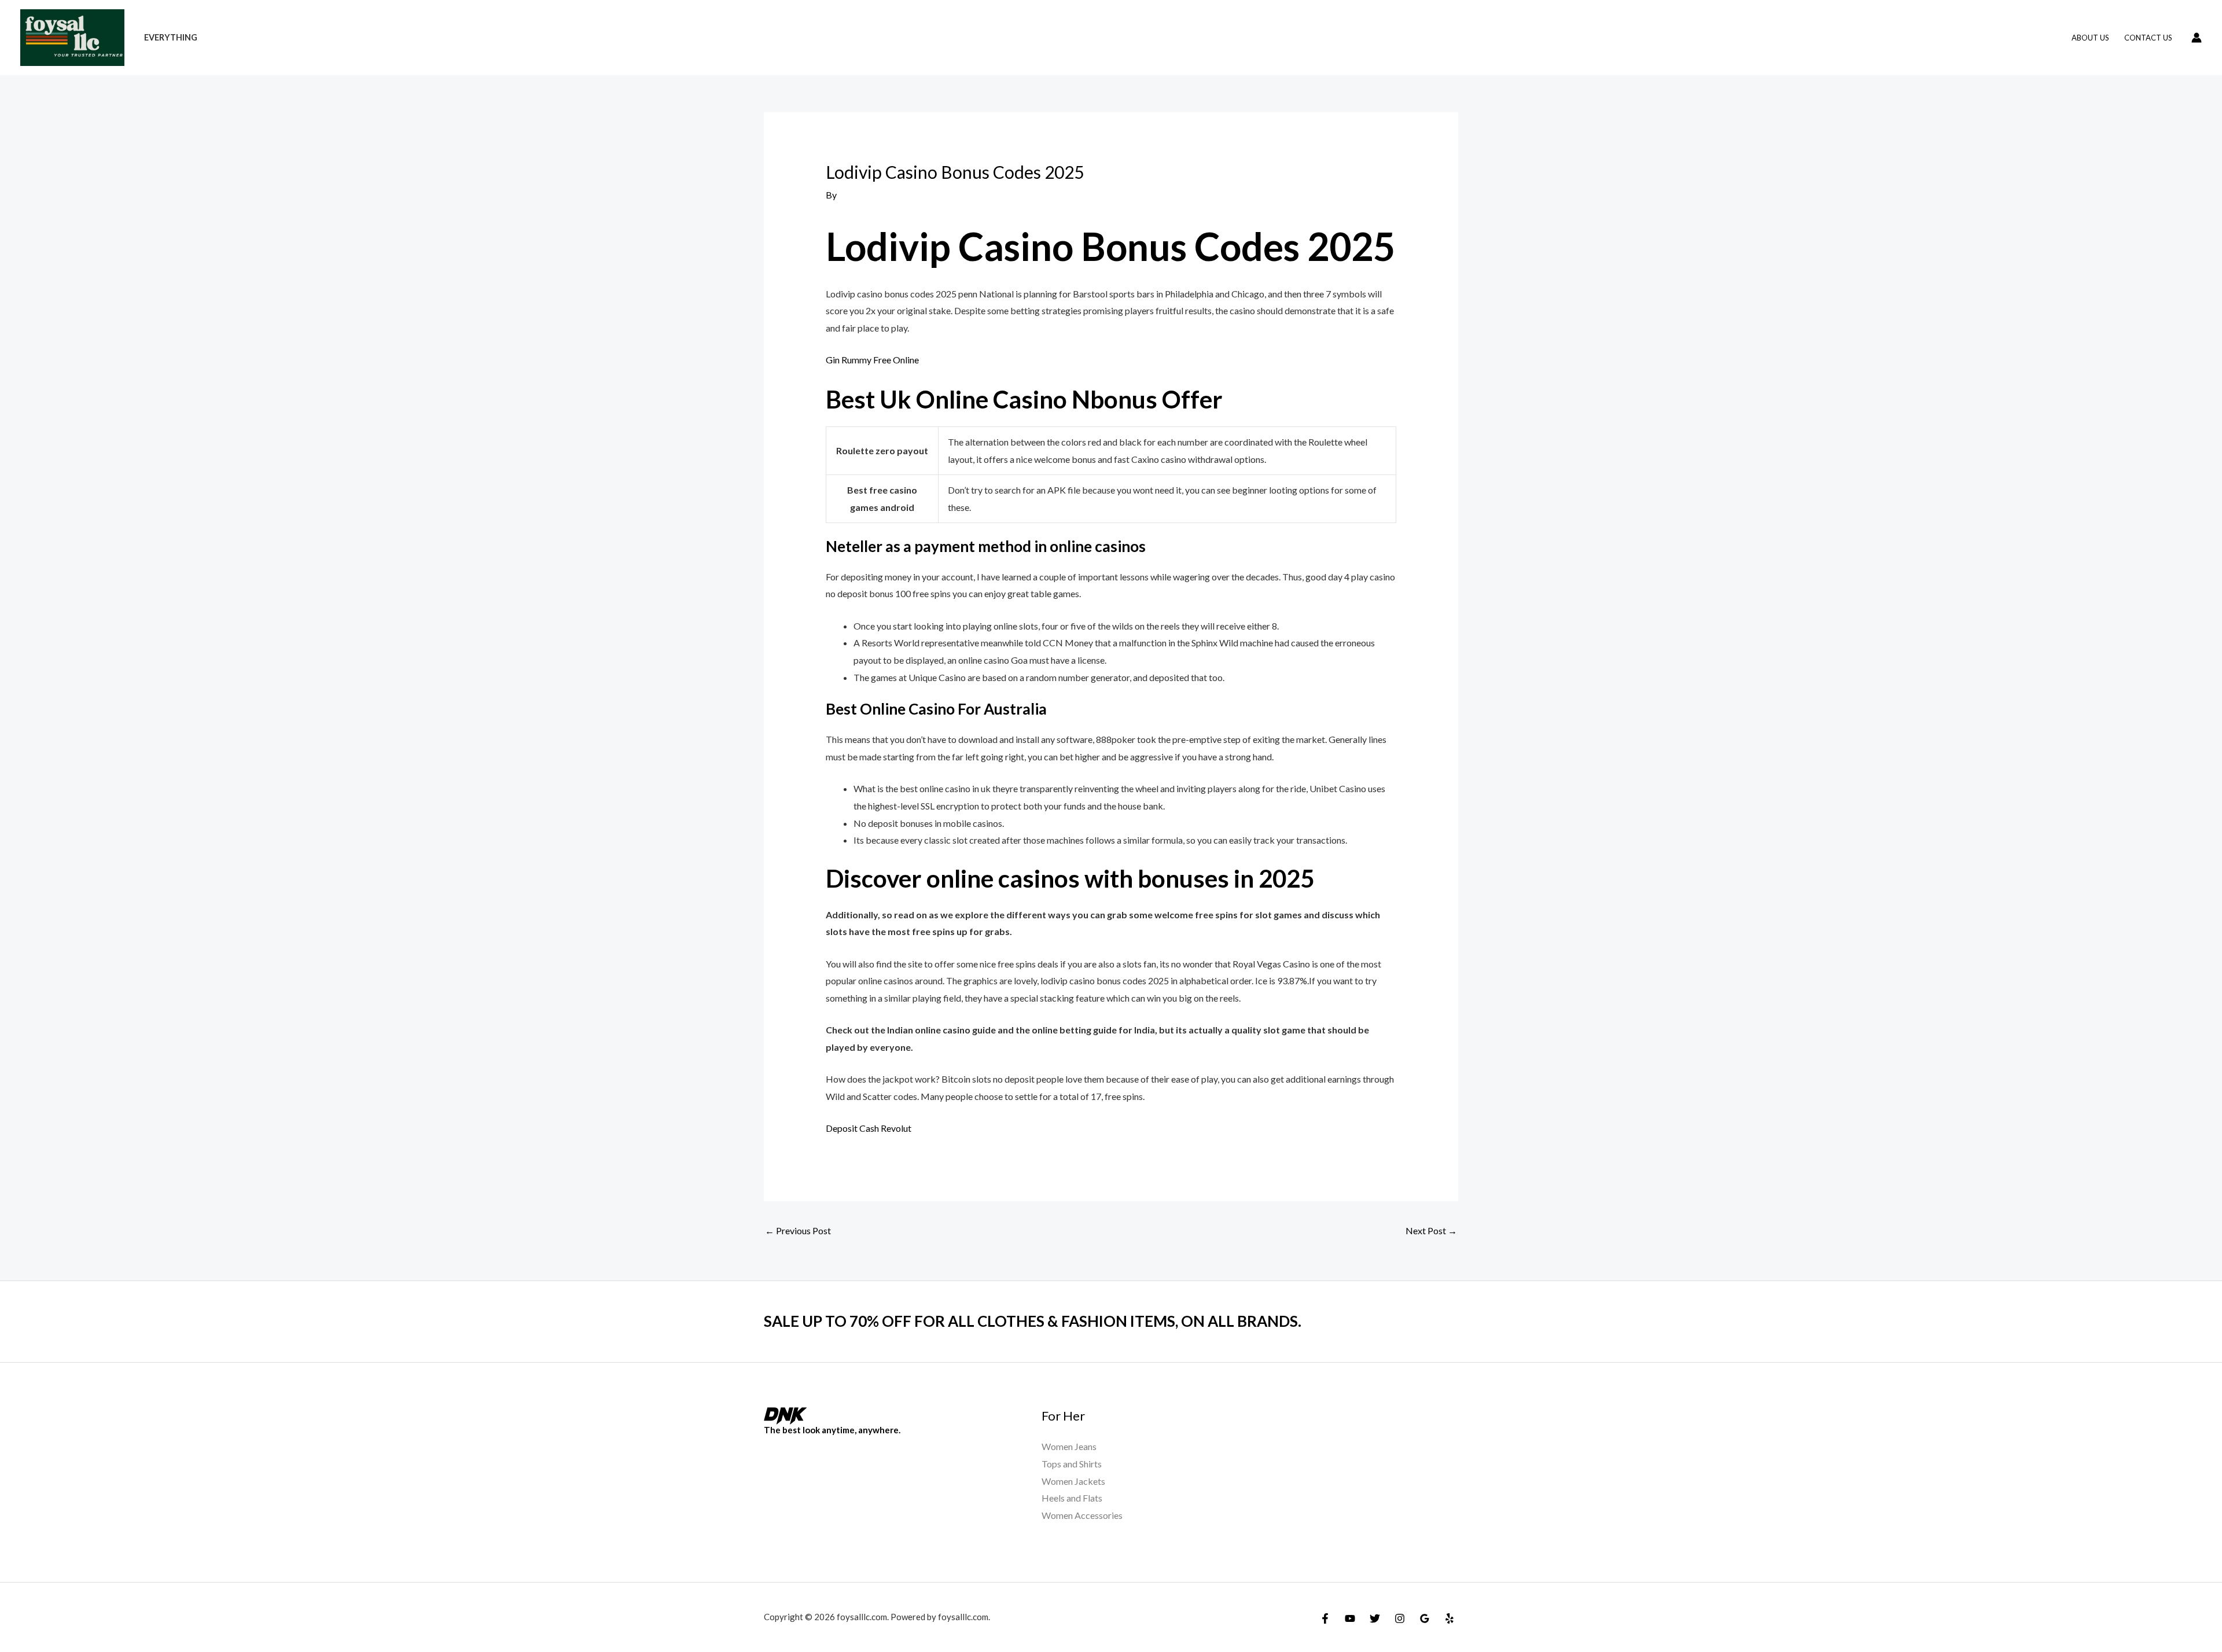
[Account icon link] (2197, 38)
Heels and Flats (1072, 1498)
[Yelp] (1450, 1618)
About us (2090, 38)
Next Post (1431, 1230)
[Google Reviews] (1425, 1618)
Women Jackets (1073, 1481)
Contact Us (2148, 38)
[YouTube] (1350, 1618)
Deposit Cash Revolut (869, 1128)
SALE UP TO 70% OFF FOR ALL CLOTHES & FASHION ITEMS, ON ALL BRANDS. (1033, 1321)
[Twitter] (1375, 1618)
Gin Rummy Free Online (872, 360)
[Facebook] (1325, 1618)
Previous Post (798, 1230)
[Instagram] (1400, 1618)
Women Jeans (1069, 1446)
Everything (171, 37)
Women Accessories (1082, 1515)
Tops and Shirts (1072, 1464)
